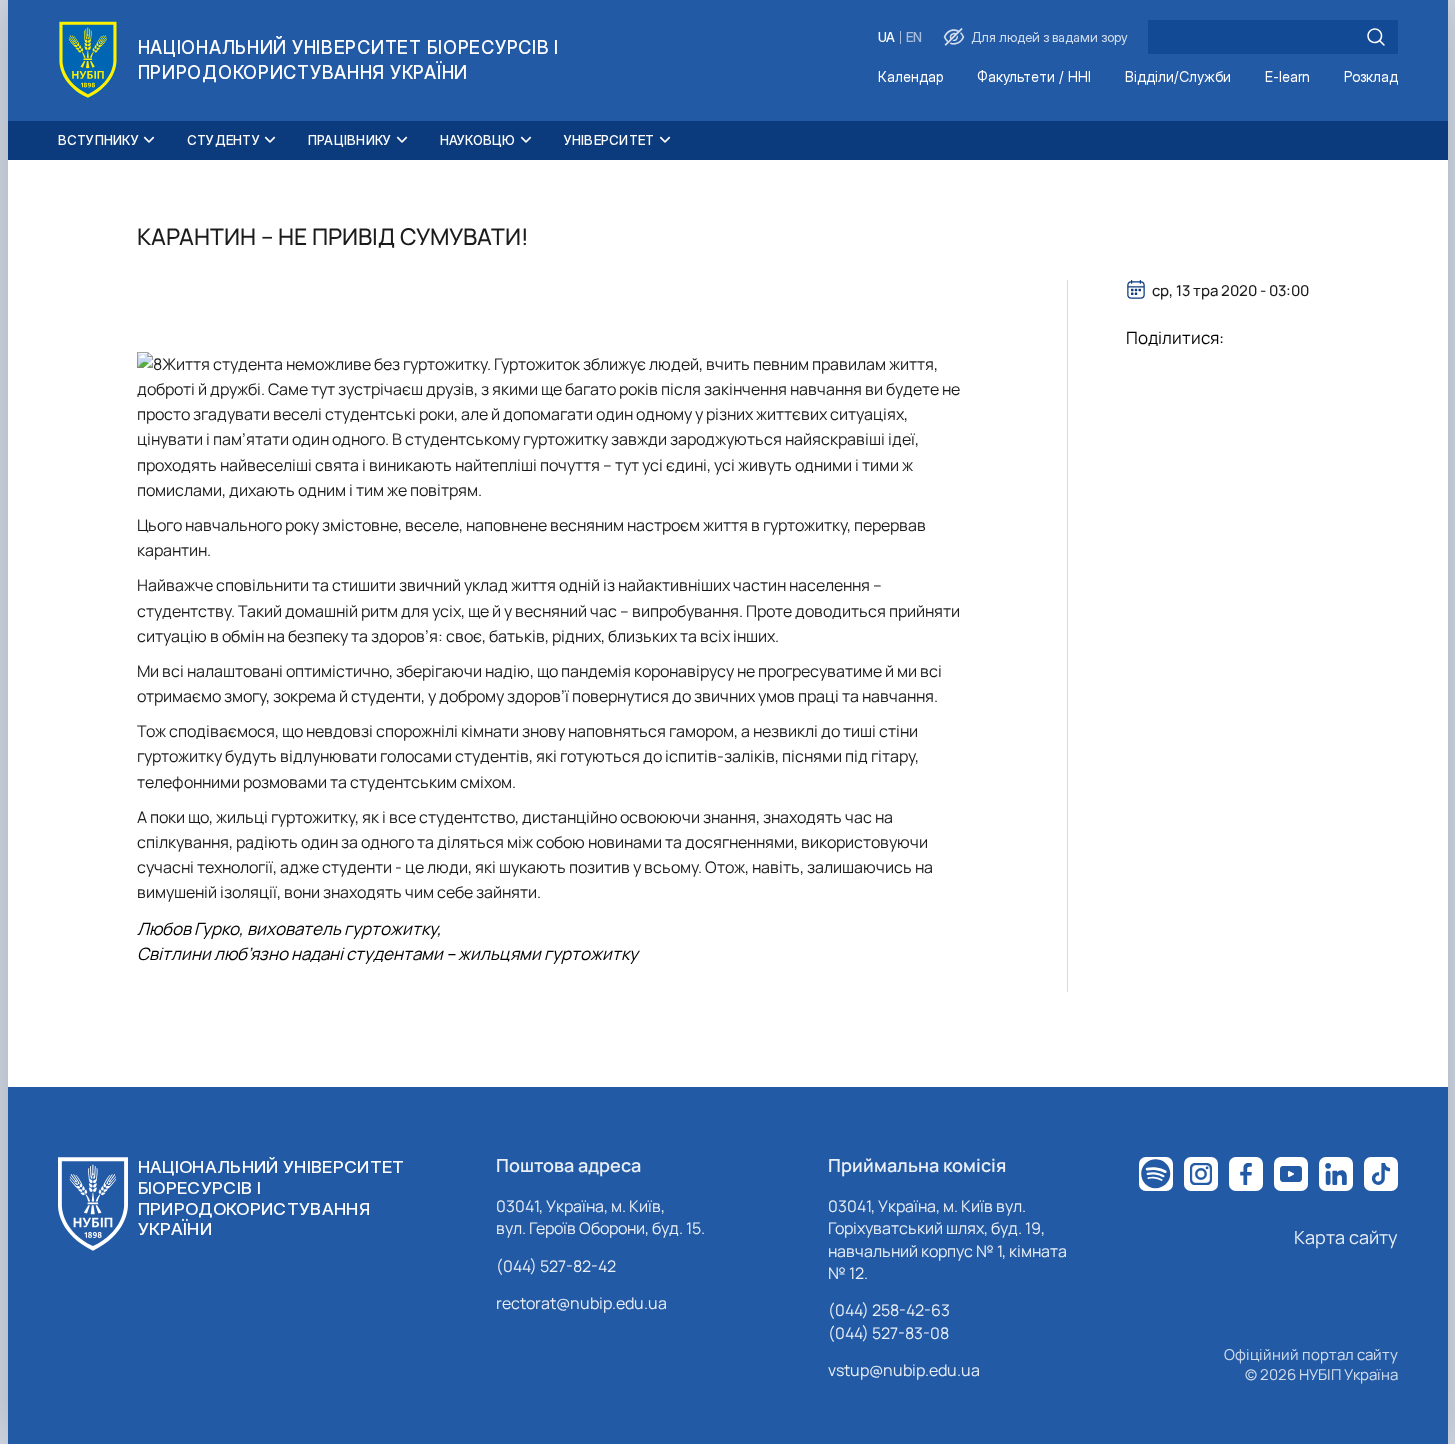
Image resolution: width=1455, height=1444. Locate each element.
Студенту (223, 140)
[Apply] (1376, 37)
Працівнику (350, 140)
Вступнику (98, 140)
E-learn (1287, 77)
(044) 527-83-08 (888, 1333)
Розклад (1371, 77)
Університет (609, 140)
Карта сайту (1346, 1237)
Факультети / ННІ (1034, 77)
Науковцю (478, 140)
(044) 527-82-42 (556, 1266)
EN (914, 37)
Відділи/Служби (1178, 77)
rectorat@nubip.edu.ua (581, 1303)
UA (886, 37)
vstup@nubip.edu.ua (904, 1370)
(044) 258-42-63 (889, 1310)
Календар (910, 77)
